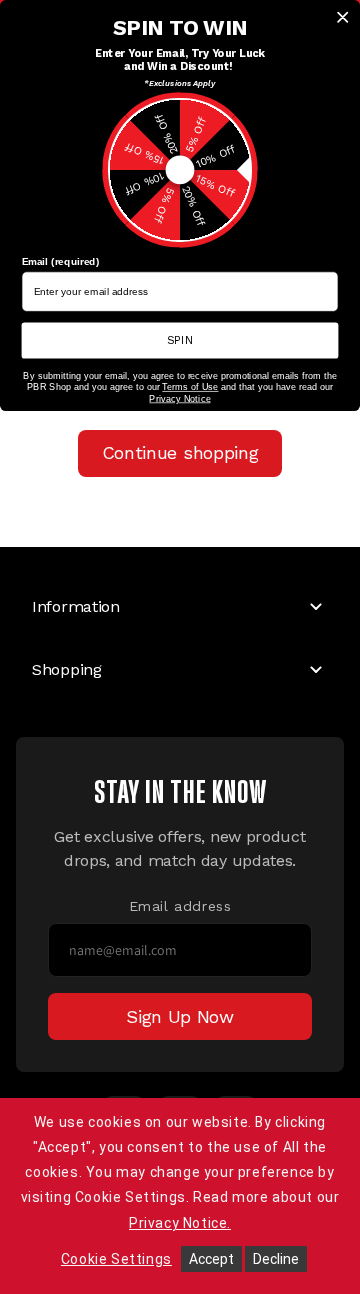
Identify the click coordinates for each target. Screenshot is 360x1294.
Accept (211, 1259)
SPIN (180, 340)
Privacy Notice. (180, 1223)
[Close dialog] (342, 17)
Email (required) (61, 262)
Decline (276, 1259)
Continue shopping (180, 452)
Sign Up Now (180, 1016)
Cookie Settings (116, 1259)
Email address (180, 906)
